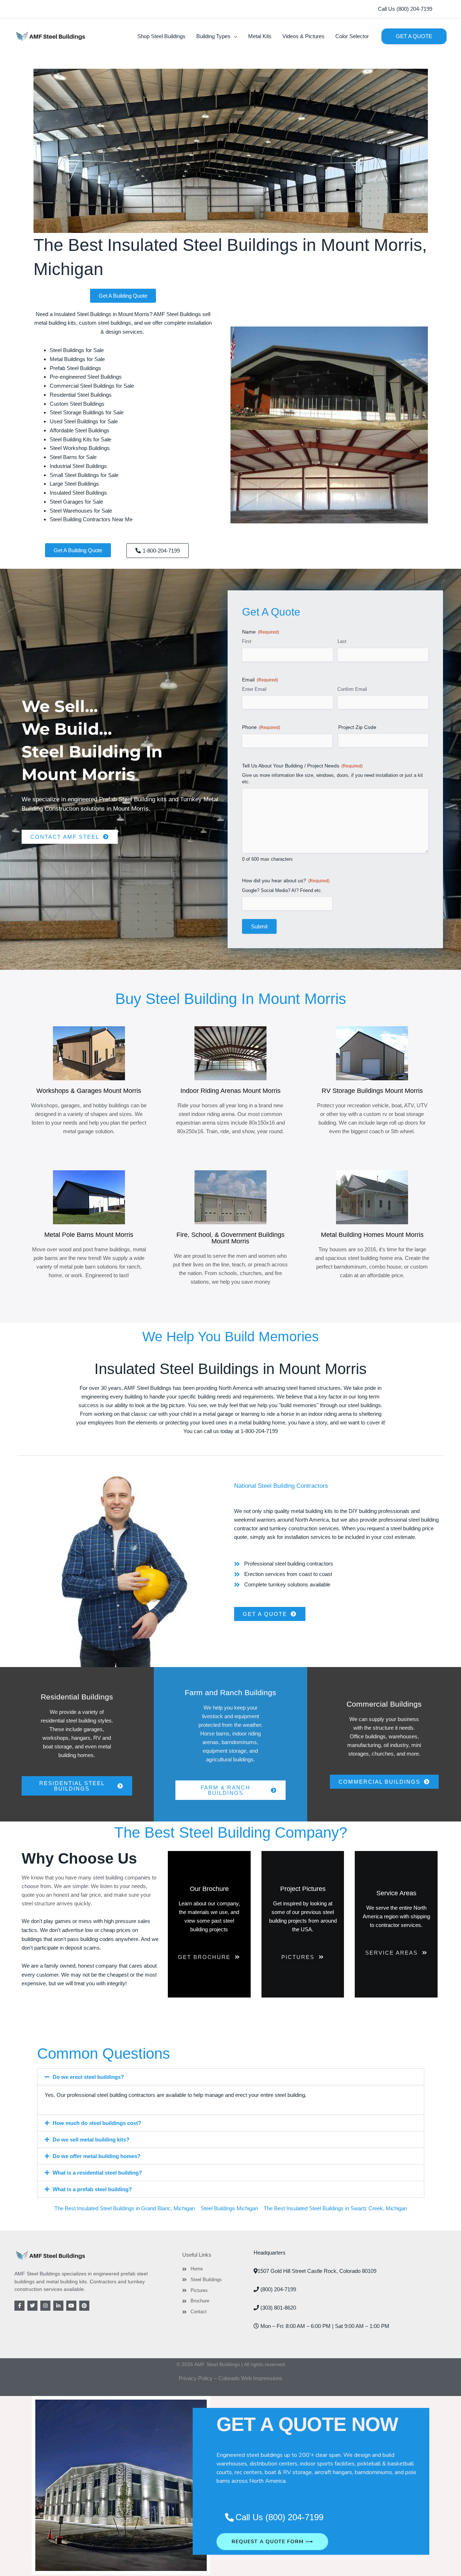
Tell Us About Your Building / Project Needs (302, 766)
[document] (230, 2486)
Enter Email (254, 689)
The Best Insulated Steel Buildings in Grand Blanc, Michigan (125, 2208)
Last (342, 641)
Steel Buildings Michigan (229, 2208)
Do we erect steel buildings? (88, 2077)
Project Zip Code (357, 727)
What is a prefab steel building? (92, 2189)
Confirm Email (352, 689)
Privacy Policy (196, 2378)
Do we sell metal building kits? (91, 2140)
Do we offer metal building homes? (97, 2156)
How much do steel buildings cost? (97, 2123)
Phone (261, 727)
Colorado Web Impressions (250, 2378)
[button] (405, 9)
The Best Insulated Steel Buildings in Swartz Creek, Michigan (335, 2208)
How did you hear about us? (286, 881)
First (247, 641)
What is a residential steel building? (97, 2173)
